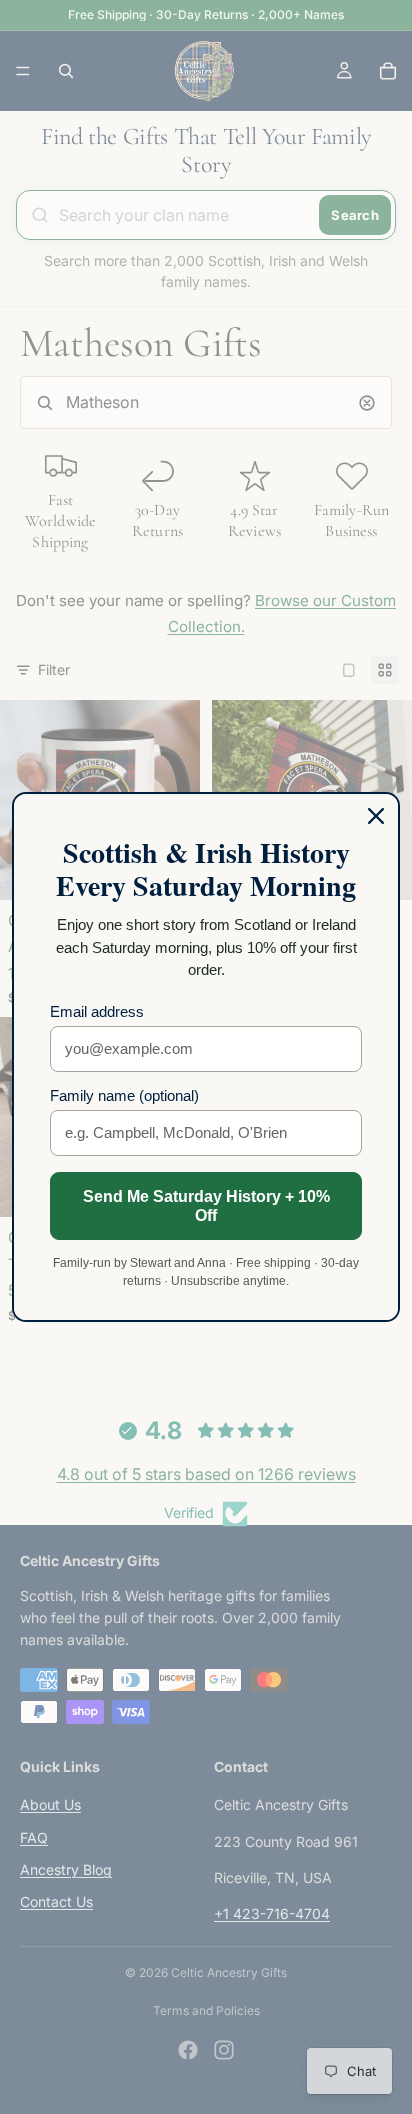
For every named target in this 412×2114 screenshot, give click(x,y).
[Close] (376, 816)
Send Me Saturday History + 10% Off (206, 1206)
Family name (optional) (124, 1095)
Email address (97, 1011)
